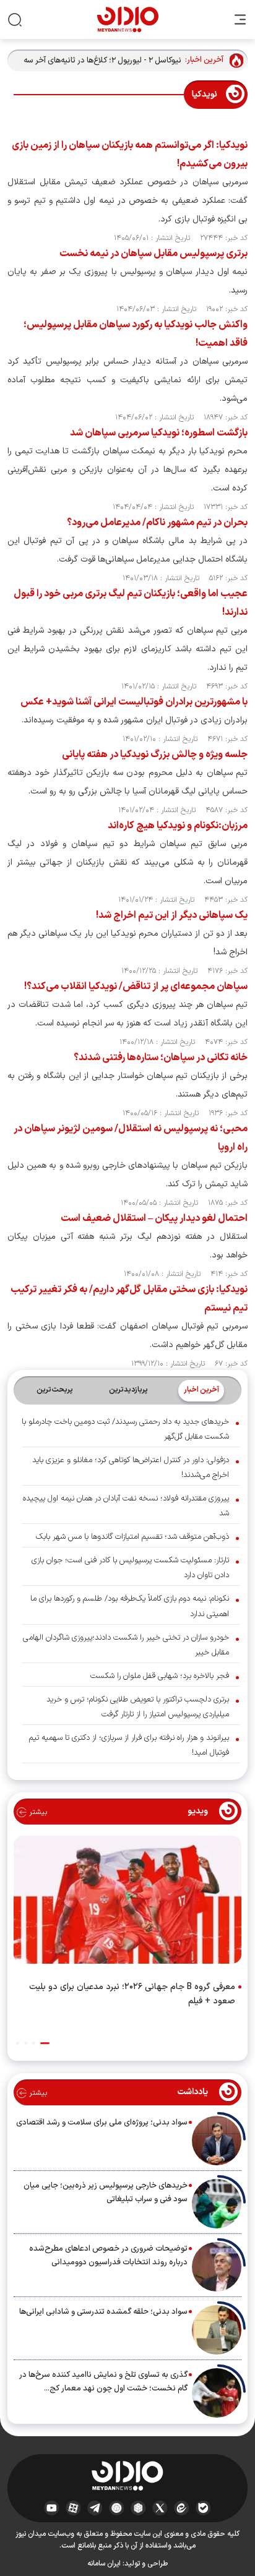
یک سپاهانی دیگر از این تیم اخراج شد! (172, 915)
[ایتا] (182, 2507)
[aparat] (73, 2507)
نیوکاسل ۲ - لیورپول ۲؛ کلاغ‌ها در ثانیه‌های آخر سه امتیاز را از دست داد (102, 61)
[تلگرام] (95, 2507)
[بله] (203, 2507)
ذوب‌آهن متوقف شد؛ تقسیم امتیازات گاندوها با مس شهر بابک (132, 1537)
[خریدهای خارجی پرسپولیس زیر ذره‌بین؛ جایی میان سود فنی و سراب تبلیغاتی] (217, 2204)
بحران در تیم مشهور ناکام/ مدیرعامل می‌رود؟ (157, 523)
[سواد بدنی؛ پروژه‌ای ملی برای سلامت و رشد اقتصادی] (217, 2141)
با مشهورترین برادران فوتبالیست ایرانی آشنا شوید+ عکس (134, 702)
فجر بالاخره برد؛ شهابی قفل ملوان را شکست (160, 1676)
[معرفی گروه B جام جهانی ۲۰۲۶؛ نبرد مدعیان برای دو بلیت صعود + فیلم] (127, 1902)
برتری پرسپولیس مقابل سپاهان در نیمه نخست (153, 254)
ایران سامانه (104, 2564)
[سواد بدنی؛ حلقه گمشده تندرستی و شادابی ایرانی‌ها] (217, 2330)
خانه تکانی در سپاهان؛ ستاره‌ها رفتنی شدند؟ (161, 1058)
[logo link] (128, 19)
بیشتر (37, 1812)
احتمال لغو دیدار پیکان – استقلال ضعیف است (154, 1218)
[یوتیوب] (52, 2507)
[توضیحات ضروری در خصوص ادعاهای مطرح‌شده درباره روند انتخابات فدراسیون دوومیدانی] (217, 2267)
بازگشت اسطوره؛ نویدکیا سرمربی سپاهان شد (159, 433)
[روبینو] (117, 2507)
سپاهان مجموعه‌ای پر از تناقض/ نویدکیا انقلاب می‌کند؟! (136, 986)
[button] (45, 2043)
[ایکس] (160, 2507)
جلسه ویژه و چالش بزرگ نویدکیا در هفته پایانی (155, 755)
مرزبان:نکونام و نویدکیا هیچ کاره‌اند (178, 826)
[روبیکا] (138, 2507)
